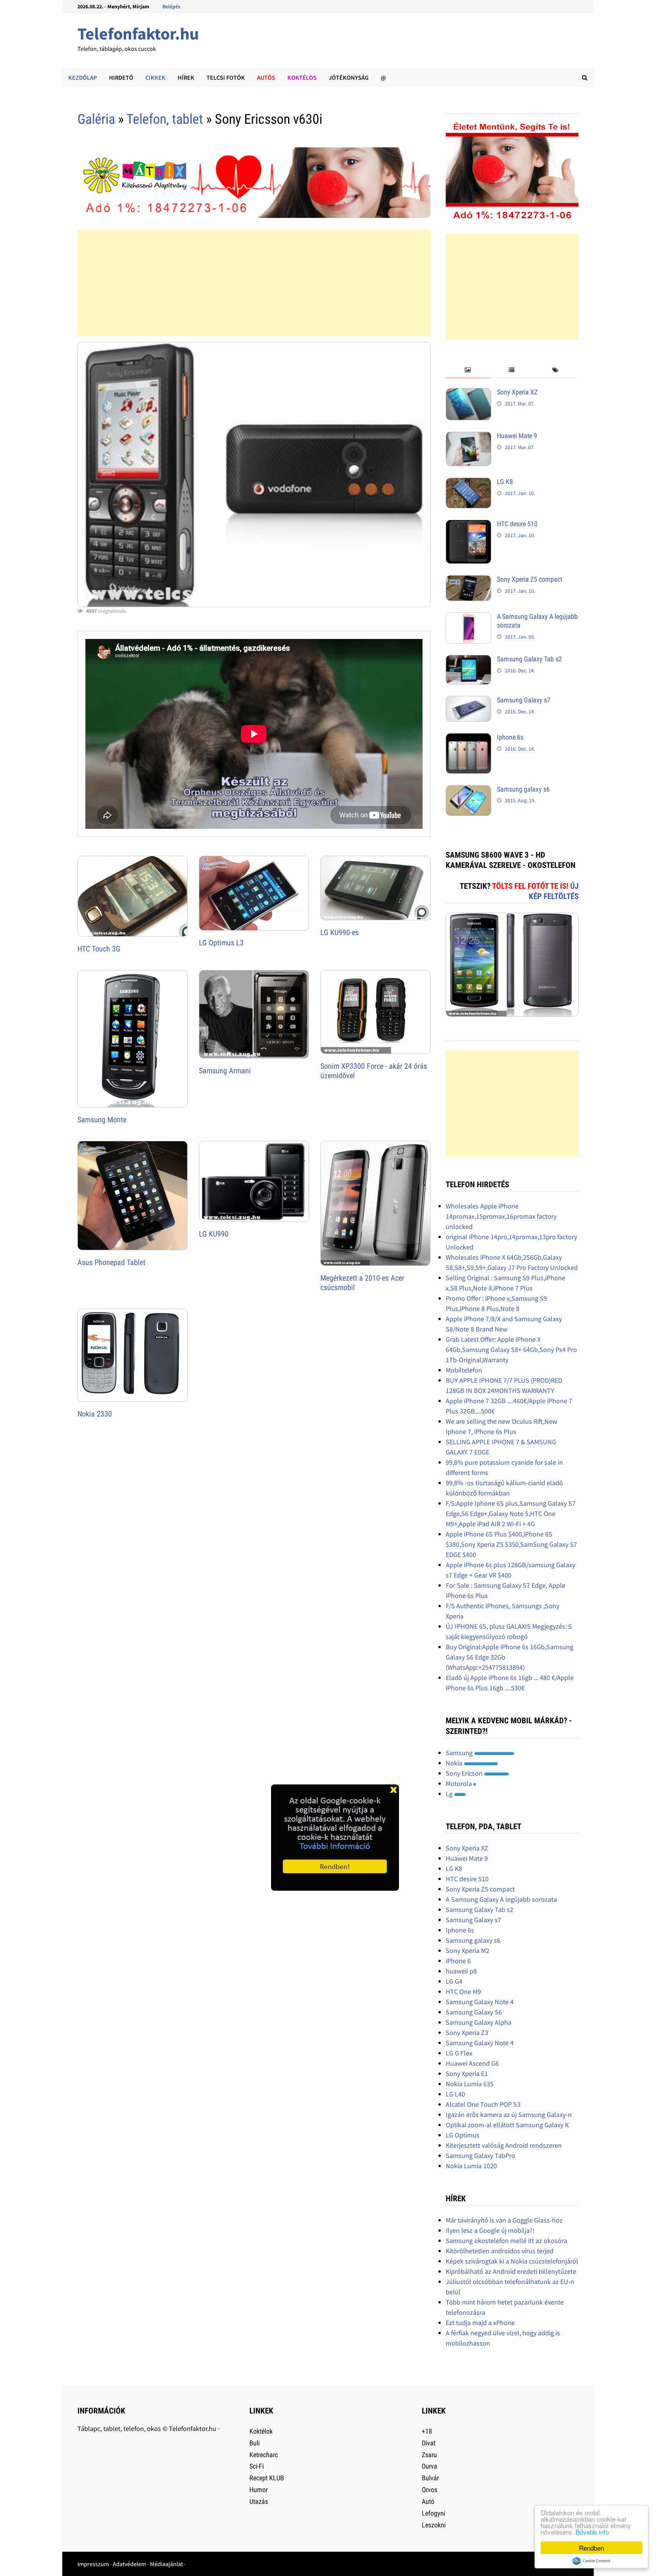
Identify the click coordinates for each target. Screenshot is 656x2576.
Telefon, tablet (166, 119)
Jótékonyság (349, 77)
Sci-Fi (257, 2466)
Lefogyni (434, 2513)
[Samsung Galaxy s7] (468, 701)
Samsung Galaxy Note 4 (480, 2002)
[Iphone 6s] (468, 738)
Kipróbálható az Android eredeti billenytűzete (511, 2271)
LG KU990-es (340, 932)
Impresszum (93, 2564)
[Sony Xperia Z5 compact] (468, 580)
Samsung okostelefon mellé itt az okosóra (506, 2241)
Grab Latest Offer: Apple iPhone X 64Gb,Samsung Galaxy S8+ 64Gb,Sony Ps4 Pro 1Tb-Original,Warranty (511, 1350)
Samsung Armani (225, 1071)
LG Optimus (463, 2135)
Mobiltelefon (464, 1370)
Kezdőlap (83, 77)
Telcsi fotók (226, 77)
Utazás (259, 2501)
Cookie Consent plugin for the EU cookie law (591, 2561)
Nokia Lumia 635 (470, 2084)
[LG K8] (468, 483)
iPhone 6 (458, 1961)
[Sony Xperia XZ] (468, 393)
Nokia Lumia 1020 (471, 2166)
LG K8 (505, 482)
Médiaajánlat (166, 2564)
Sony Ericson (465, 1773)
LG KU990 (214, 1234)
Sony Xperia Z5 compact (530, 579)
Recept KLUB (267, 2478)
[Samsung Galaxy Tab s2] (468, 660)
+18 (427, 2431)
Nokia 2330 (95, 1414)
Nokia (455, 1763)
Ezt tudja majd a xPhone (480, 2323)
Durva (430, 2466)
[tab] (468, 370)
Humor (259, 2490)
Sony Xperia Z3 (467, 2033)
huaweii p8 (461, 1971)
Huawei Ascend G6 (472, 2063)
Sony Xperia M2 (468, 1951)
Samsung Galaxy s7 (524, 700)
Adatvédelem (129, 2564)
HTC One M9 (463, 1992)
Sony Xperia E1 (467, 2074)
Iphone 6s (510, 737)
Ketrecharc (264, 2455)
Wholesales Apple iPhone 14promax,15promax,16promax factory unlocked (501, 1216)
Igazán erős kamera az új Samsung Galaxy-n (509, 2115)
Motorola (460, 1783)
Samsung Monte (102, 1120)
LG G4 (454, 1981)
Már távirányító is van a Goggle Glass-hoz (504, 2220)
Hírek (186, 77)
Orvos (430, 2490)
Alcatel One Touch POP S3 (483, 2104)
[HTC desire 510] (468, 525)
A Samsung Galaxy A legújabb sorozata (501, 1899)
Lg (450, 1794)
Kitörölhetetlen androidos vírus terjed (500, 2251)
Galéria (96, 119)
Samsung (460, 1753)
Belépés (171, 6)
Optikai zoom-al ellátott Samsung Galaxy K (507, 2125)
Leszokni (434, 2525)
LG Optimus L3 (221, 943)
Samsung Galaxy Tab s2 (529, 659)
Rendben (591, 2548)
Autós (266, 77)
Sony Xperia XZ (517, 392)
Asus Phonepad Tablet (111, 1262)
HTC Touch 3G (99, 949)
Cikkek (155, 77)
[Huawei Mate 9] (468, 437)
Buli (255, 2443)
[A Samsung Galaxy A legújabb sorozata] (468, 618)
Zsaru (429, 2455)
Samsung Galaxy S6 (474, 2012)
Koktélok (261, 2431)
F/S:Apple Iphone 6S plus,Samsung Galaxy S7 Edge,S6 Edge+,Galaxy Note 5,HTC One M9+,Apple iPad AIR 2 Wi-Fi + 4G (511, 1514)
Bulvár (430, 2478)
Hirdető (121, 77)
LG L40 (455, 2094)
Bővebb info (592, 2532)
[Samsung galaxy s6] (468, 790)
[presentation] (468, 370)
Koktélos (302, 77)
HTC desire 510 (517, 524)
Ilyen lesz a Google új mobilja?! (490, 2230)
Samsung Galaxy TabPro (480, 2156)
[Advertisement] (254, 283)
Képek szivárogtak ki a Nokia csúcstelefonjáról (512, 2261)
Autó (428, 2501)
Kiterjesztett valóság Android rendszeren (504, 2145)
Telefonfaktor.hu (138, 34)
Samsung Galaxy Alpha (479, 2022)
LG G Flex (459, 2053)
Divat (429, 2443)
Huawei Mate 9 (517, 436)
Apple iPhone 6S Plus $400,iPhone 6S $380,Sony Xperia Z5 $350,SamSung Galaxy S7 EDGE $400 (511, 1544)
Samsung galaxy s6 (523, 789)
